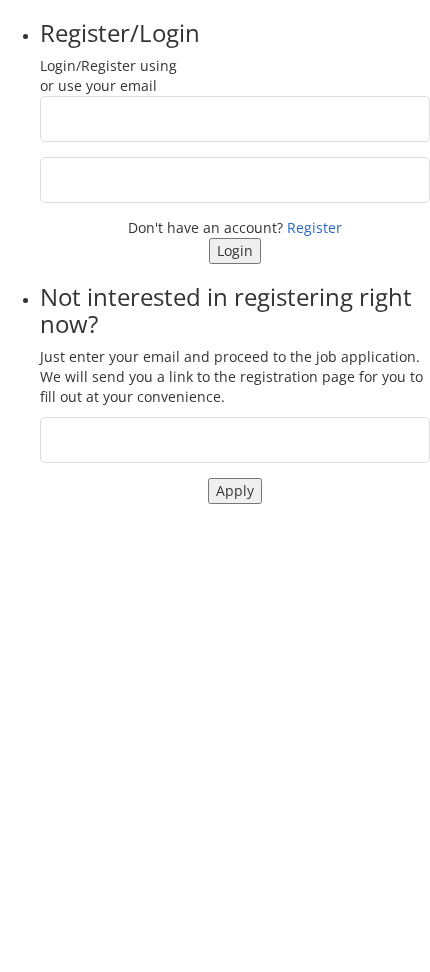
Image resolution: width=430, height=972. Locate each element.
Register (314, 227)
